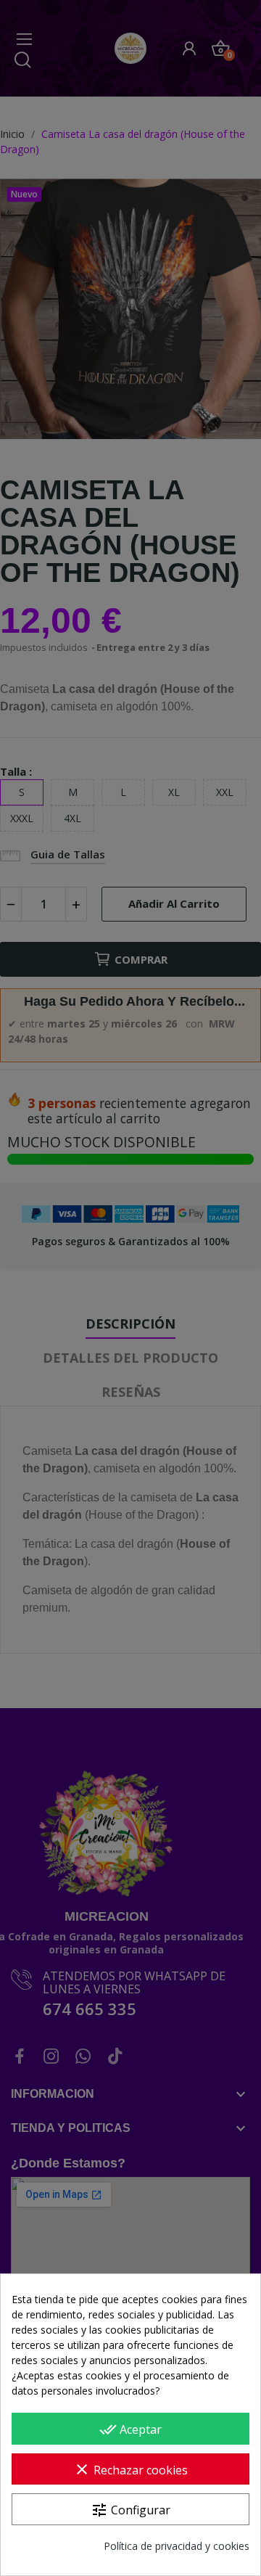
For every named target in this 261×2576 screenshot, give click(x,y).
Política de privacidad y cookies (177, 2546)
